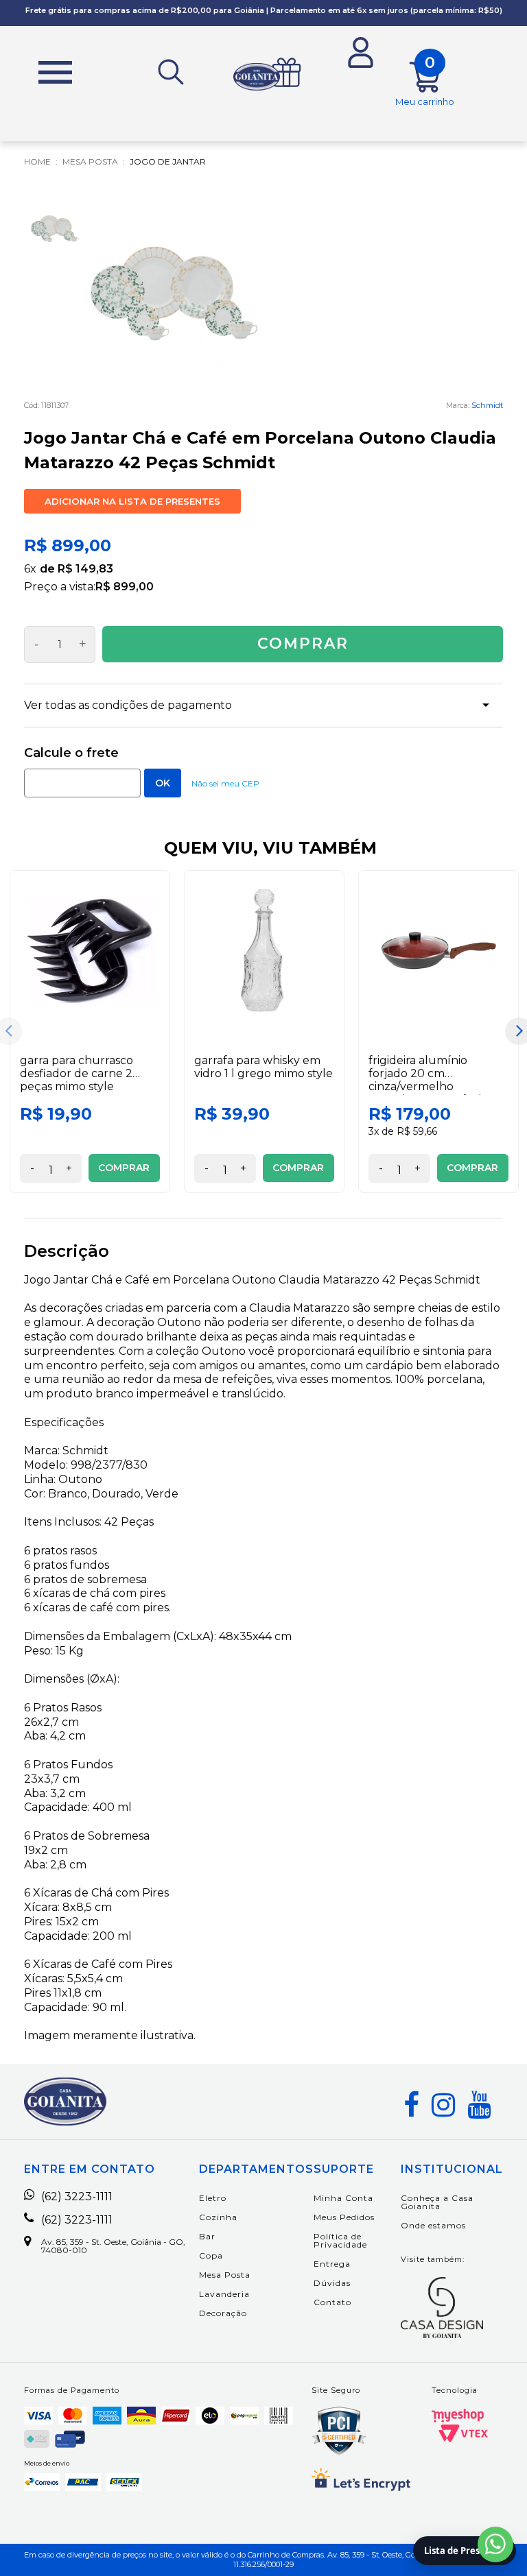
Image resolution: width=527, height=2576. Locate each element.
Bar (207, 2236)
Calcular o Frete (82, 783)
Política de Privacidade (340, 2240)
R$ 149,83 (85, 569)
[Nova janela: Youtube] (479, 2105)
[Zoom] (55, 228)
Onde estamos (433, 2225)
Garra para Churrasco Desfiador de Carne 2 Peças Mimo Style (77, 1073)
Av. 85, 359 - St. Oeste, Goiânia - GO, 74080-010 (113, 2246)
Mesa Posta (225, 2275)
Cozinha (218, 2217)
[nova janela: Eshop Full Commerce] (458, 2416)
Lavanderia (224, 2294)
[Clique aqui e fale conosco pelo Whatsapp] (495, 2544)
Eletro (213, 2198)
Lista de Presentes (465, 2551)
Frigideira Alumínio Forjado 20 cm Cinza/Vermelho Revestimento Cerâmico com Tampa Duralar (431, 1087)
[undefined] (175, 292)
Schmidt (487, 405)
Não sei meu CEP (225, 783)
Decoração (223, 2313)
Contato (332, 2302)
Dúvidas (332, 2283)
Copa (211, 2255)
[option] (90, 1032)
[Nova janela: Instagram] (443, 2105)
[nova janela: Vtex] (463, 2433)
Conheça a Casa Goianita (437, 2202)
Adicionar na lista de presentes (132, 501)
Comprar (303, 643)
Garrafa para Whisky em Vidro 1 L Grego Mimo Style (263, 1067)
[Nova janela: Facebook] (411, 2105)
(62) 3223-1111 (77, 2197)
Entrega (332, 2264)
